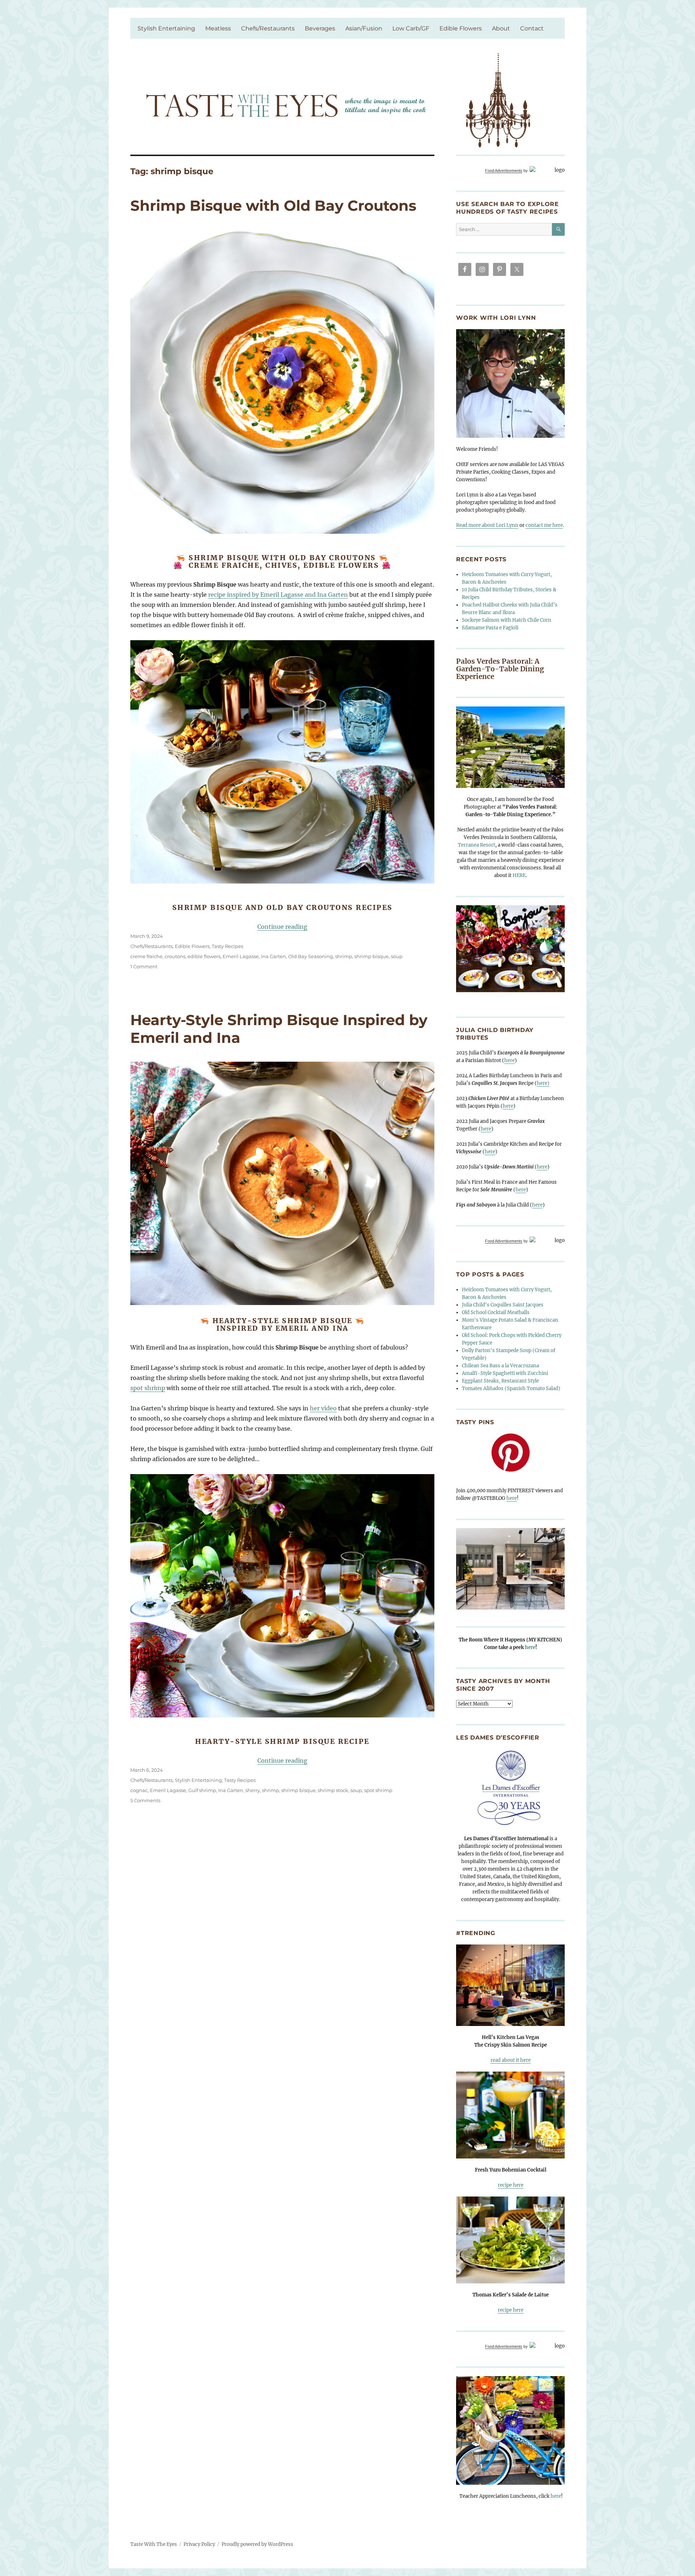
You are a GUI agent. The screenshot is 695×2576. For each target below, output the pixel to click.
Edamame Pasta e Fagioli (490, 628)
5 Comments (145, 1800)
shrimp (344, 956)
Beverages (320, 28)
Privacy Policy (199, 2544)
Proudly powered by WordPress (257, 2544)
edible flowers (204, 956)
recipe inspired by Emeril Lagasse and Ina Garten (278, 595)
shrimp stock (333, 1790)
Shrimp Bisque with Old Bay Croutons (273, 205)
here (509, 1060)
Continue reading (282, 927)
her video (323, 1408)
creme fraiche (146, 956)
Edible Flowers (461, 28)
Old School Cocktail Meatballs (496, 1312)
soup (397, 956)
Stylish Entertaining (166, 28)
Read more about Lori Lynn (487, 525)
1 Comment (144, 966)
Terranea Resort (477, 845)
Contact (532, 28)
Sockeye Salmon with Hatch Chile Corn (507, 620)
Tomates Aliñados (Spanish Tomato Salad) (511, 1388)
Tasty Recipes (228, 946)
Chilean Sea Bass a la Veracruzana (500, 1366)
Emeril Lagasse (241, 956)
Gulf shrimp (202, 1790)
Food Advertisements (504, 171)
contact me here (544, 525)
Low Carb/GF (411, 28)
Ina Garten (273, 956)
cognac (139, 1790)
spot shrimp (148, 1388)
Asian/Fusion (364, 28)
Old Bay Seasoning (311, 956)
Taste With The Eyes (154, 2544)
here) (543, 1083)
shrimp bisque (372, 956)
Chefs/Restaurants (268, 28)
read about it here (511, 2060)
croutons (175, 956)
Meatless (218, 28)
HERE (519, 875)
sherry (253, 1790)
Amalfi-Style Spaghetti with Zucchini (505, 1373)
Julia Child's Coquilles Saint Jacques (503, 1305)
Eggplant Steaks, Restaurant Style (500, 1381)
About (501, 28)
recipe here (511, 2185)
